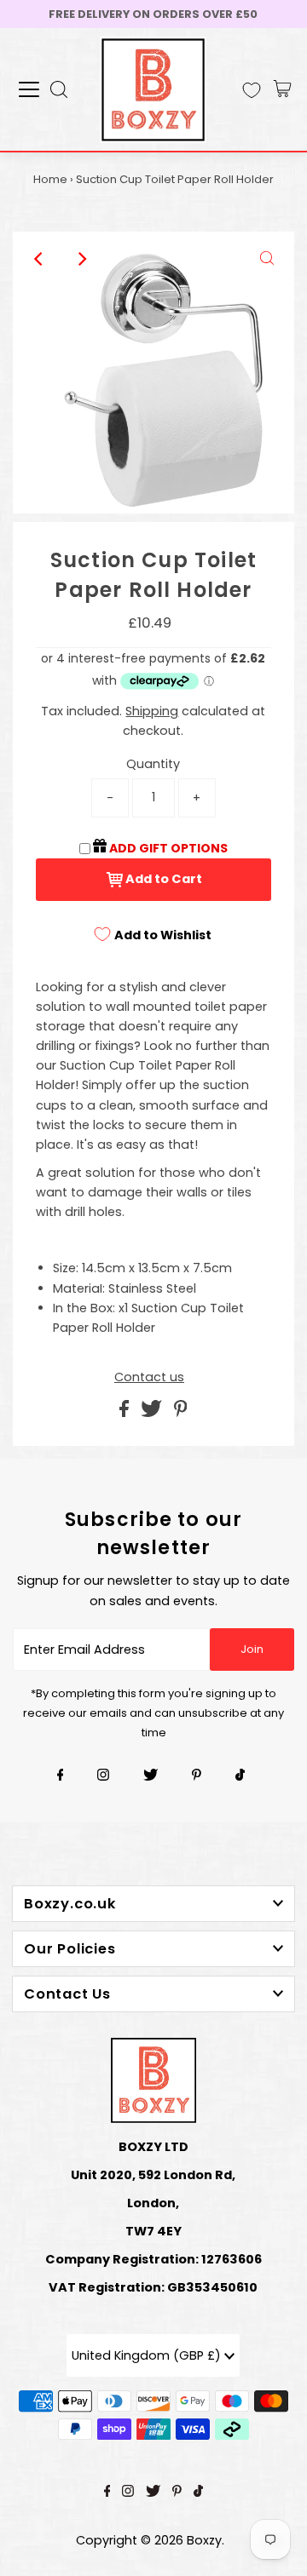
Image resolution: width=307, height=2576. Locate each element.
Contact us (149, 1377)
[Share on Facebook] (126, 1413)
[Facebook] (61, 1776)
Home (50, 179)
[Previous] (40, 259)
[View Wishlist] (252, 90)
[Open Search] (59, 89)
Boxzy (204, 2540)
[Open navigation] (29, 89)
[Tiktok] (240, 1776)
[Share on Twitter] (153, 1413)
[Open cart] (282, 89)
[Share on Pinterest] (181, 1413)
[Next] (82, 259)
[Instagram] (103, 1776)
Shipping (152, 711)
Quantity (153, 764)
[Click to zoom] (267, 259)
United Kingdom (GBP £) (148, 2355)
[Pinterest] (197, 1776)
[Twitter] (151, 1776)
